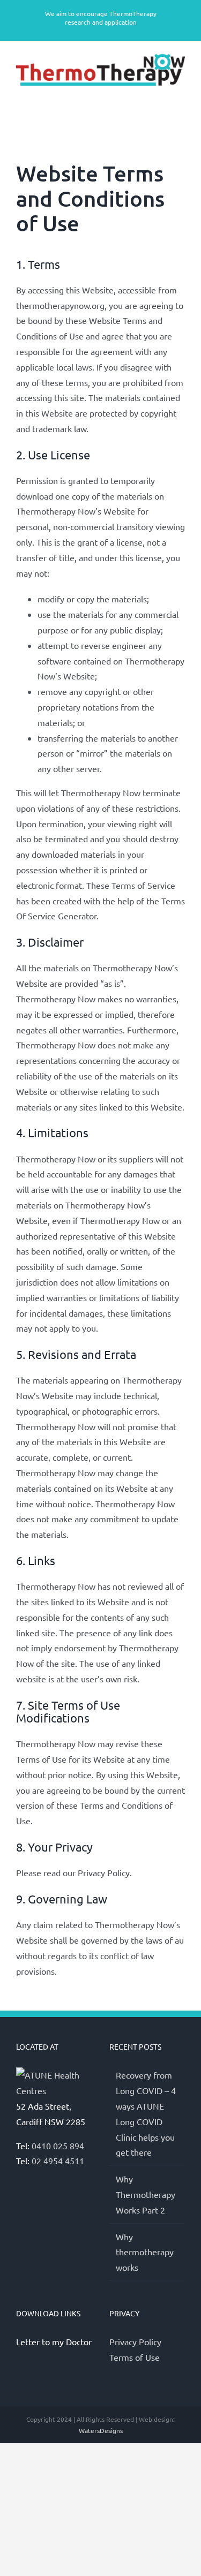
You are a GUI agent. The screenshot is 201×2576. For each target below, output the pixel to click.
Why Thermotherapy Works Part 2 (146, 2194)
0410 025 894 (58, 2146)
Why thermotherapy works (145, 2252)
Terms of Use (135, 2357)
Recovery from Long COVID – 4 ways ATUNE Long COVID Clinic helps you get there (146, 2113)
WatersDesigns (101, 2430)
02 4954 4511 (58, 2160)
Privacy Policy (135, 2341)
